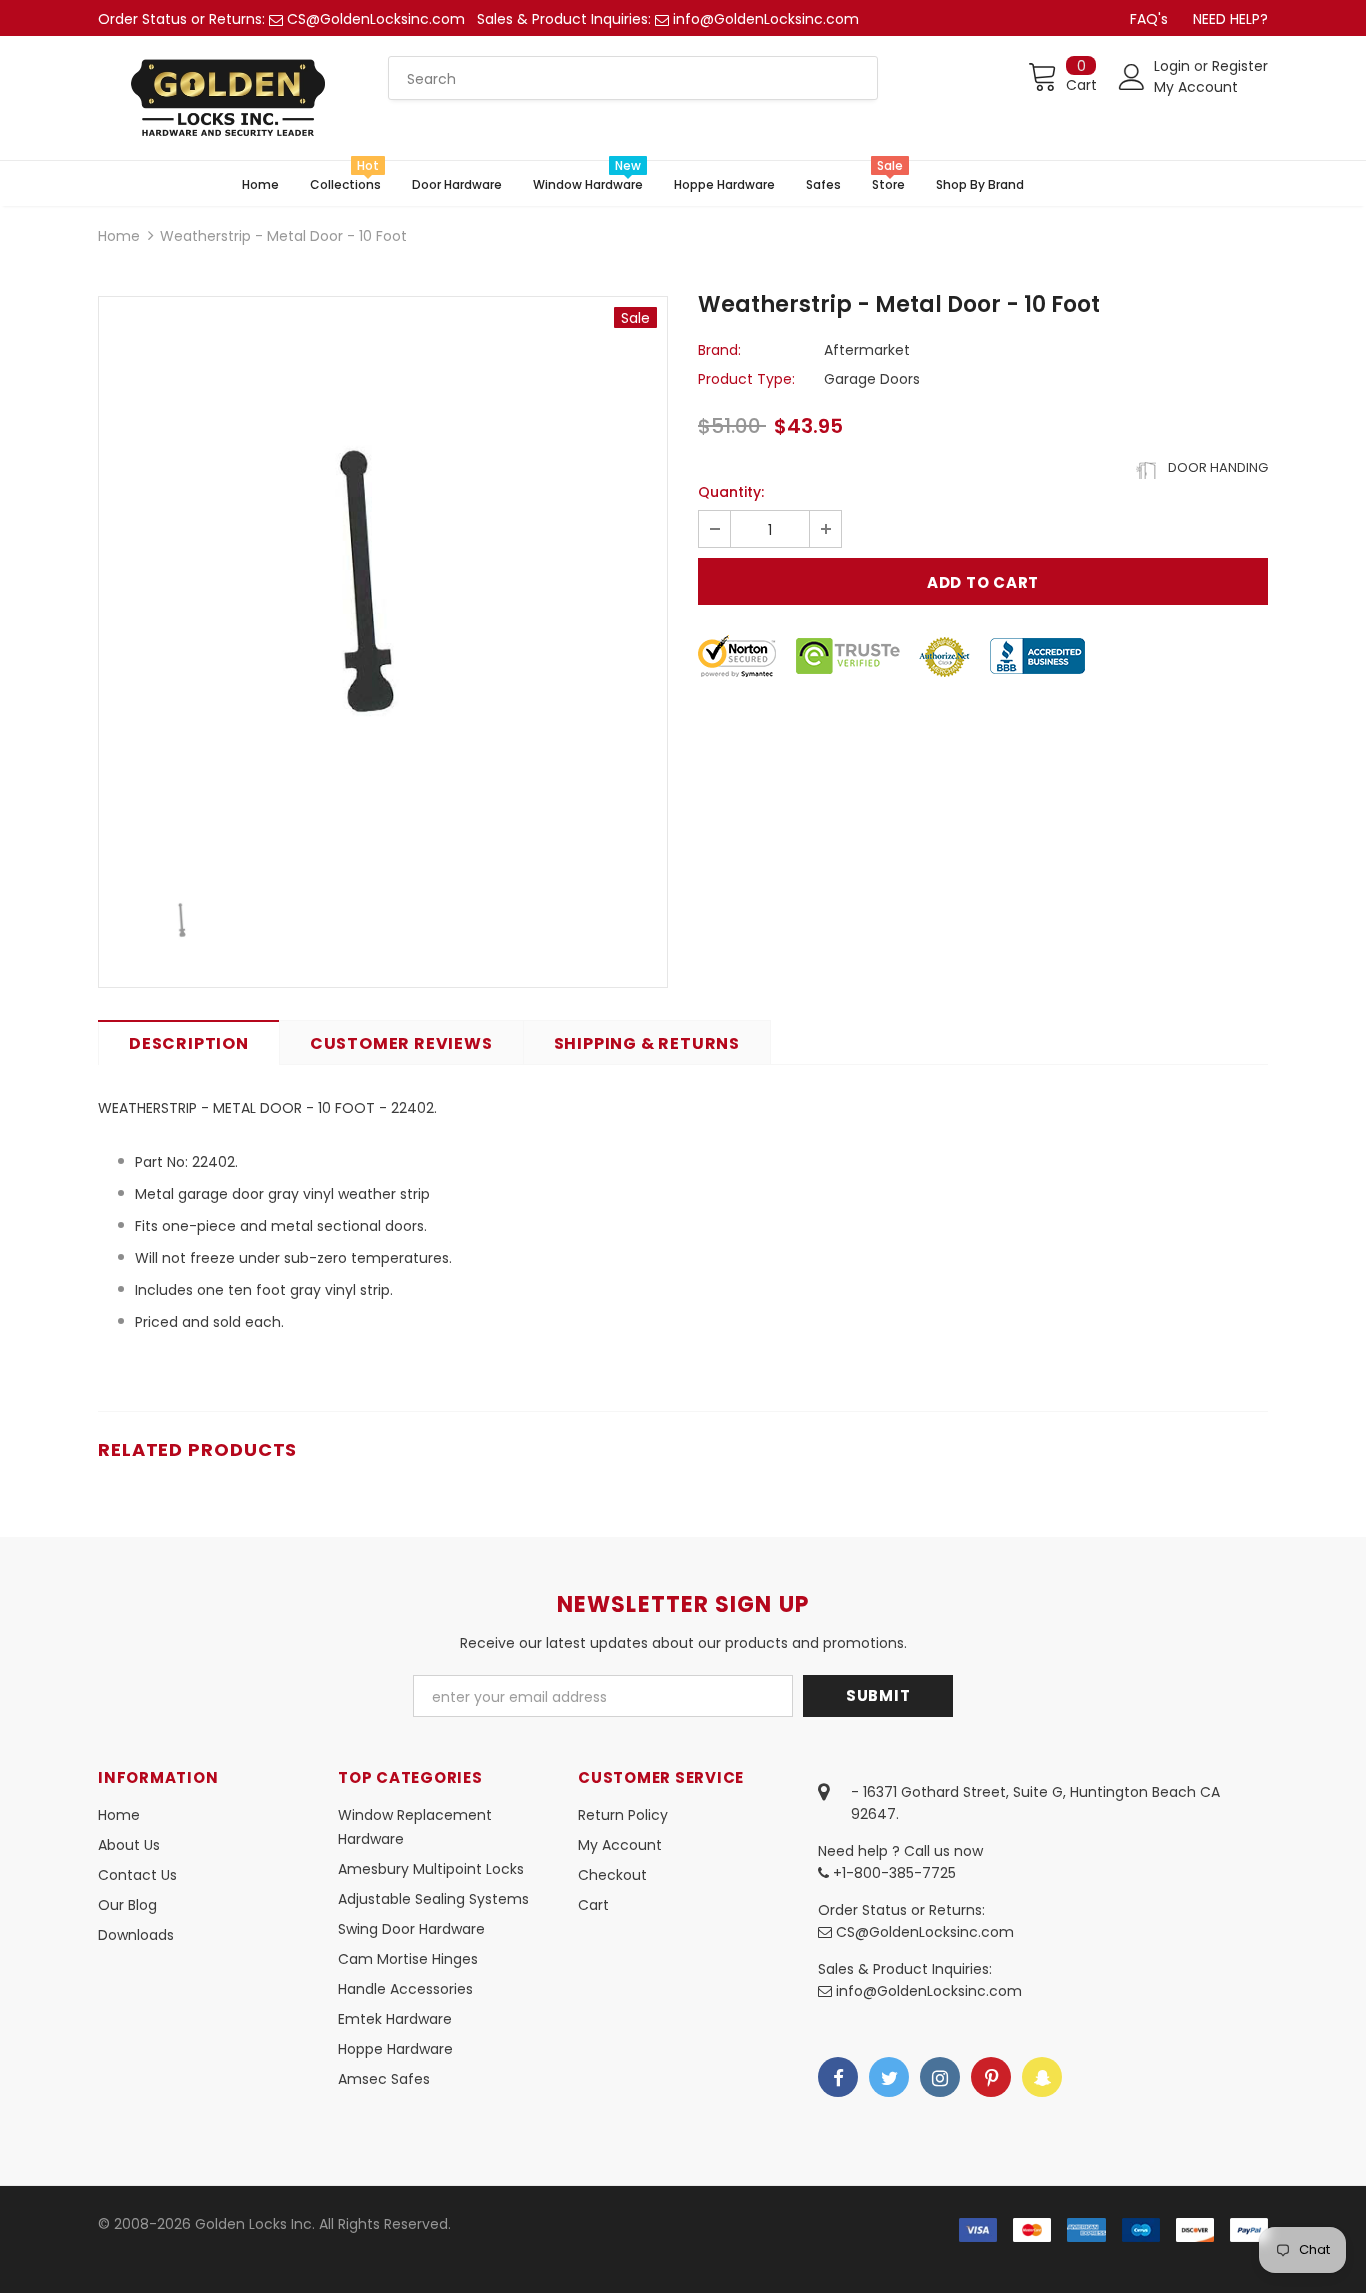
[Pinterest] (991, 2077)
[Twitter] (889, 2077)
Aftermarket (867, 350)
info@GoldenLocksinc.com (766, 19)
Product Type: (746, 379)
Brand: (719, 350)
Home (119, 236)
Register (1240, 66)
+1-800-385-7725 (892, 1873)
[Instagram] (940, 2077)
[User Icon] (1132, 77)
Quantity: (731, 492)
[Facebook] (838, 2077)
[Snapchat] (1042, 2077)
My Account (1196, 87)
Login (1174, 66)
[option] (383, 581)
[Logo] (228, 98)
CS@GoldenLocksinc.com (376, 19)
